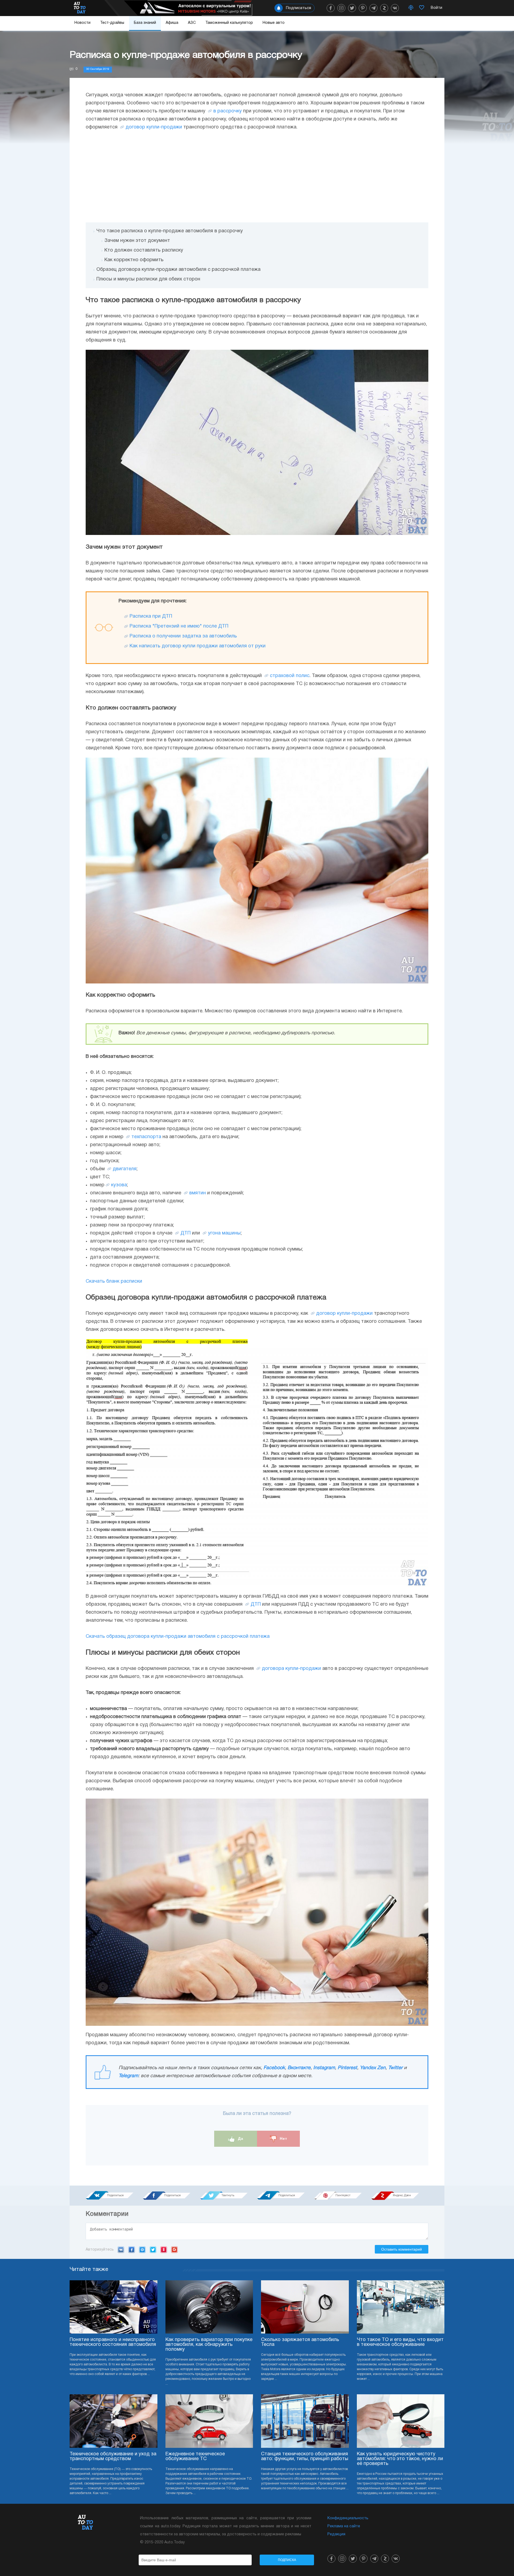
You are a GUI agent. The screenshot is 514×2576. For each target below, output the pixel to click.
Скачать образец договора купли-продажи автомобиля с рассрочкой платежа (178, 1637)
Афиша (172, 23)
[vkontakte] (395, 8)
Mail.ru (142, 2250)
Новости (82, 23)
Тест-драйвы (112, 23)
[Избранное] (422, 8)
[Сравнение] (411, 8)
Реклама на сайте (344, 2526)
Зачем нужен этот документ (137, 241)
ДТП (186, 1233)
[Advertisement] (257, 177)
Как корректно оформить (134, 260)
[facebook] (331, 8)
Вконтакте (299, 2068)
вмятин (198, 1193)
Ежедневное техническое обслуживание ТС (195, 2457)
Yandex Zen (373, 2068)
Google (174, 2250)
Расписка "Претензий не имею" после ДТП (179, 626)
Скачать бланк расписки (114, 1281)
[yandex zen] (384, 8)
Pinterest (347, 2068)
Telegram (128, 2076)
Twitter (395, 2068)
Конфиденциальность (348, 2518)
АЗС (192, 23)
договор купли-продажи (154, 127)
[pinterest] (363, 8)
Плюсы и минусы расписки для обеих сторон (148, 279)
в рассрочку (228, 111)
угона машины (224, 1233)
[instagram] (341, 8)
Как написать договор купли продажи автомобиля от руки (198, 646)
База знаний (145, 23)
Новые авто (274, 23)
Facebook (274, 2068)
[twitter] (352, 8)
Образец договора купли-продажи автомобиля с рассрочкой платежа (178, 270)
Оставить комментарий (402, 2249)
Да (240, 2138)
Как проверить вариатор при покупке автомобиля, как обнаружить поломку (209, 2345)
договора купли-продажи (291, 1669)
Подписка (287, 2560)
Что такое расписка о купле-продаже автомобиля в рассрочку (170, 231)
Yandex (164, 2250)
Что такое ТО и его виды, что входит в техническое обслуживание (400, 2342)
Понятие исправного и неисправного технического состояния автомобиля (113, 2342)
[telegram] (373, 8)
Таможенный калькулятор (229, 23)
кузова (119, 1185)
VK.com (121, 2250)
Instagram (324, 2068)
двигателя (125, 1169)
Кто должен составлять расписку (144, 250)
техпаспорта (146, 1137)
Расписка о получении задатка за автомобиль (183, 636)
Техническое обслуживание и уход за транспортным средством (113, 2457)
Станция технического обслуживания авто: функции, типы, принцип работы (305, 2457)
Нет (283, 2138)
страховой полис (290, 676)
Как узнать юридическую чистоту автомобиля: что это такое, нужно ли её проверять (400, 2459)
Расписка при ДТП (151, 616)
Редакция (336, 2534)
